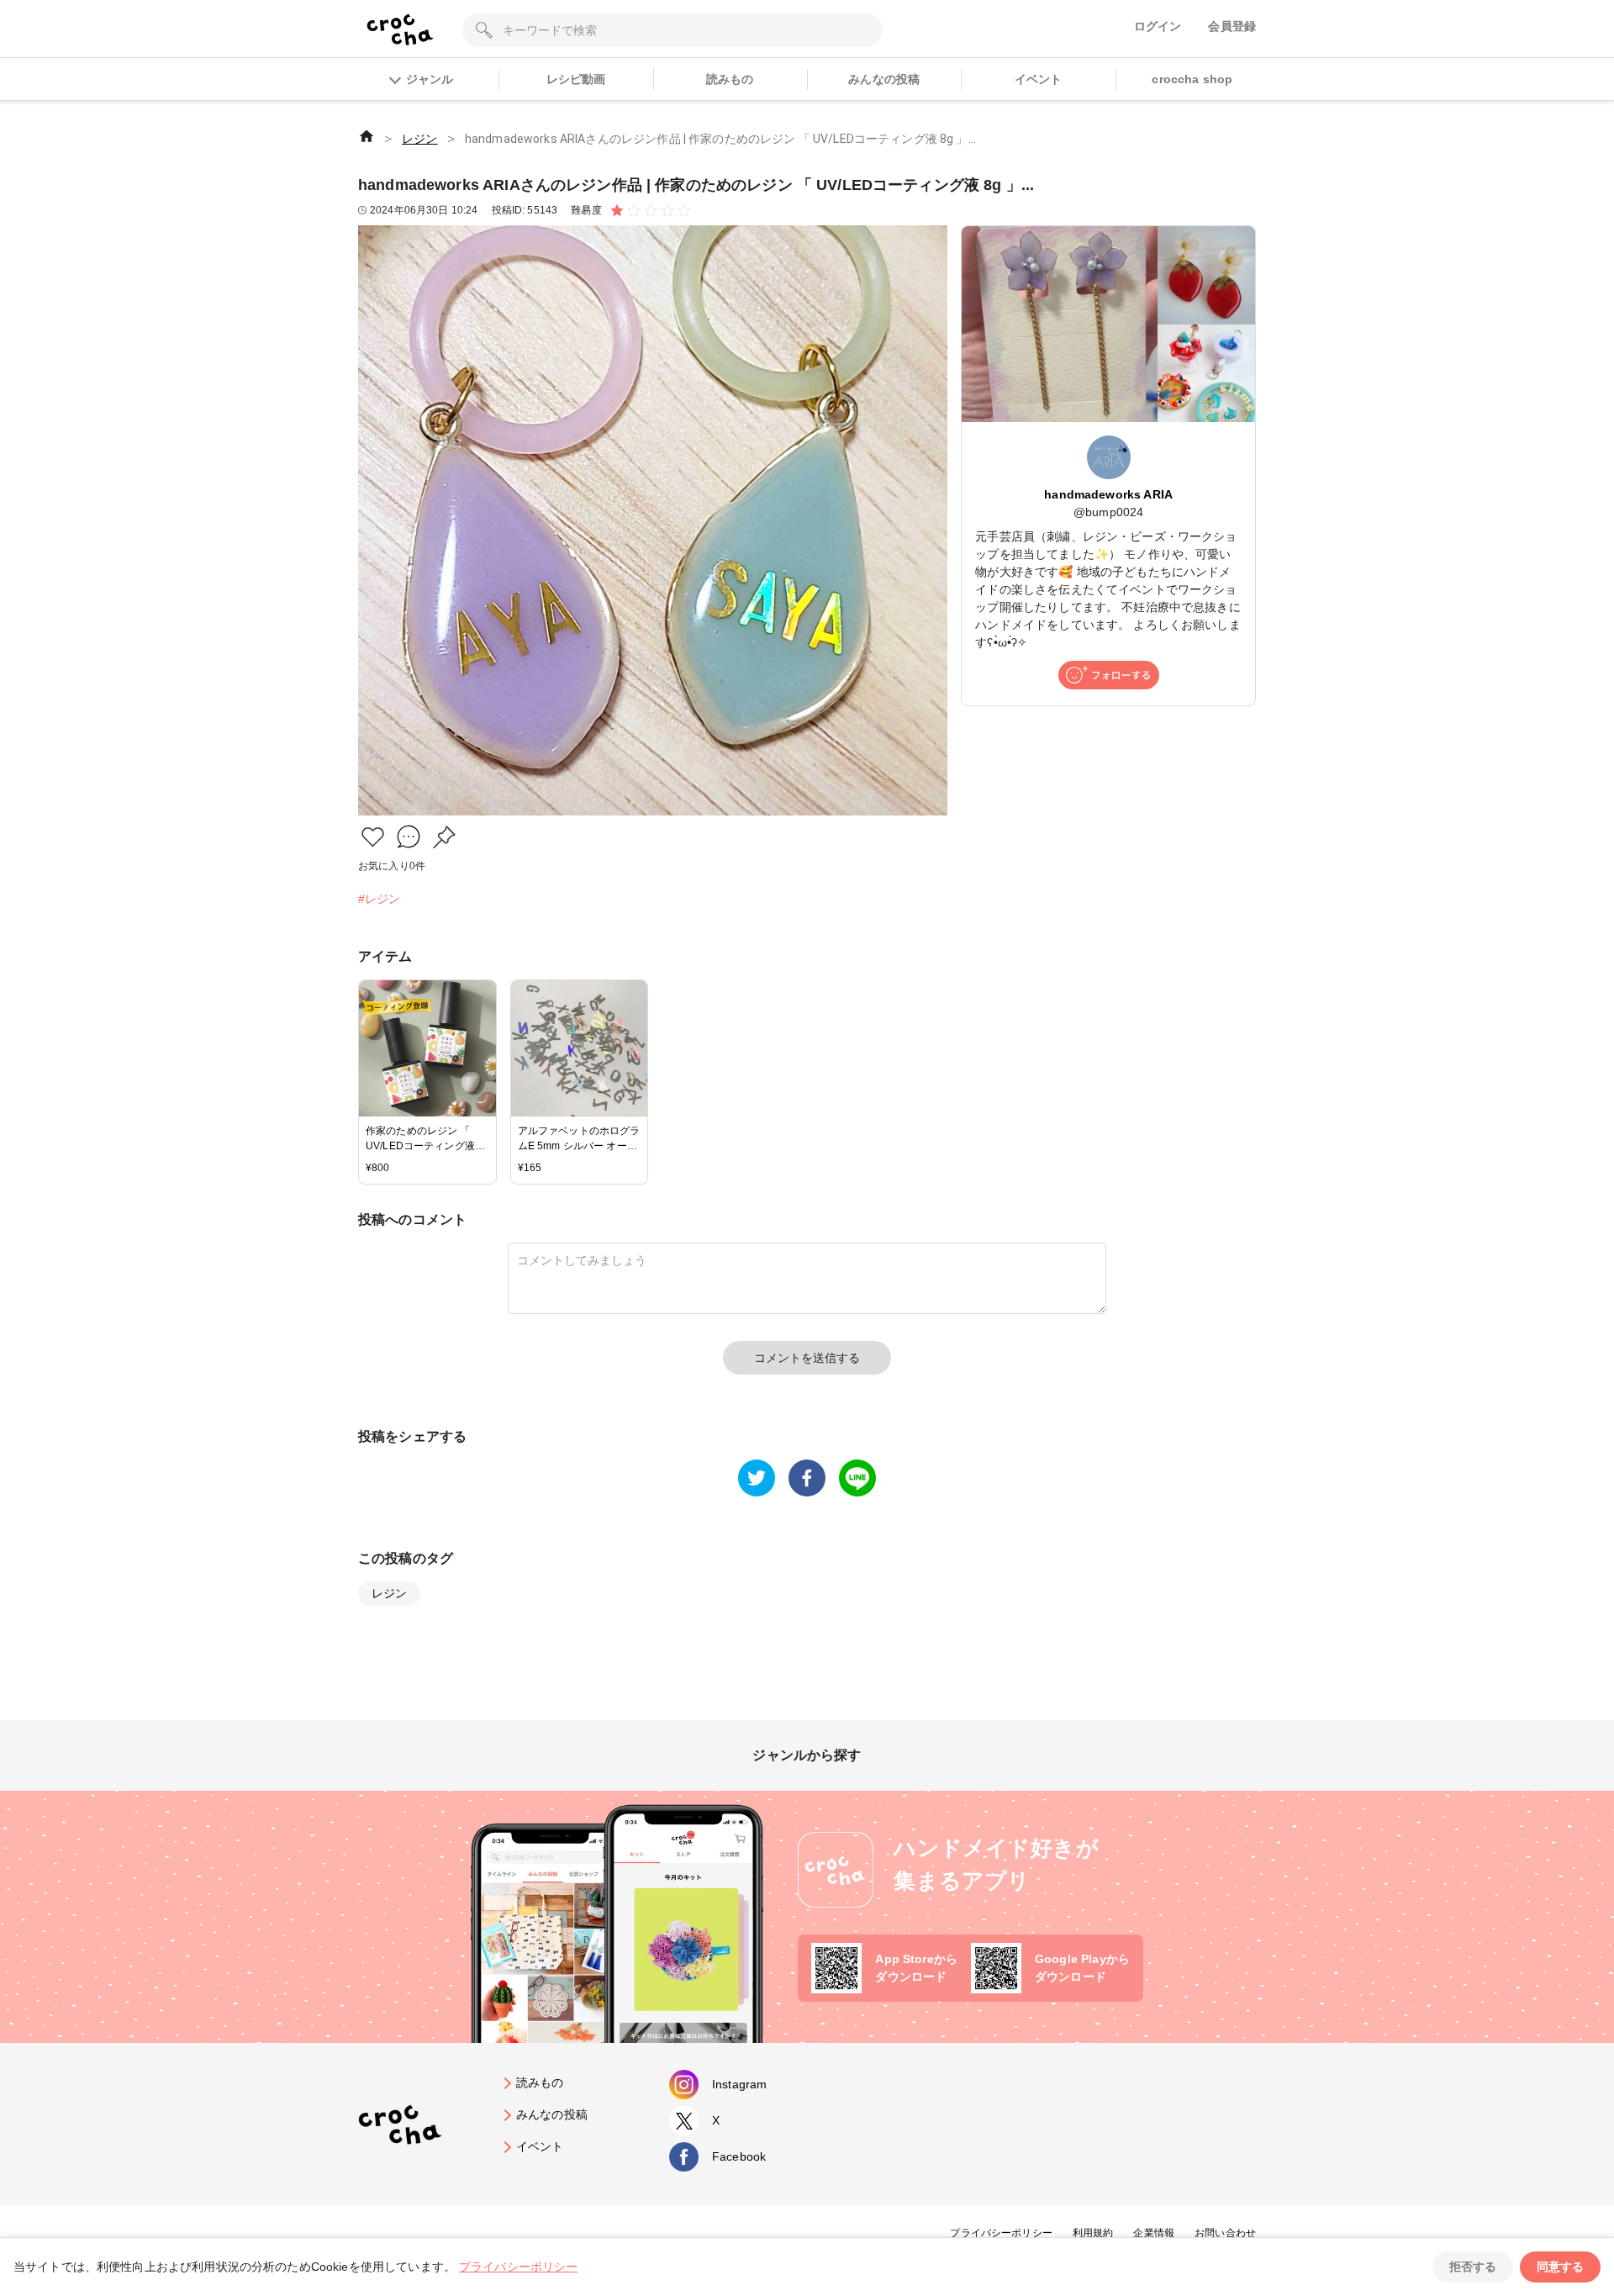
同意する (1560, 2267)
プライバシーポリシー (1001, 2233)
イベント (1039, 79)
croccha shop (1192, 79)
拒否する (1473, 2267)
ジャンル (430, 79)
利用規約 (1093, 2233)
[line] (857, 1478)
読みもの (730, 79)
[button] (373, 837)
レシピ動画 (576, 79)
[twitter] (757, 1478)
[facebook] (807, 1478)
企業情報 (1154, 2233)
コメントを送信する (807, 1358)
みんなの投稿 (884, 79)
